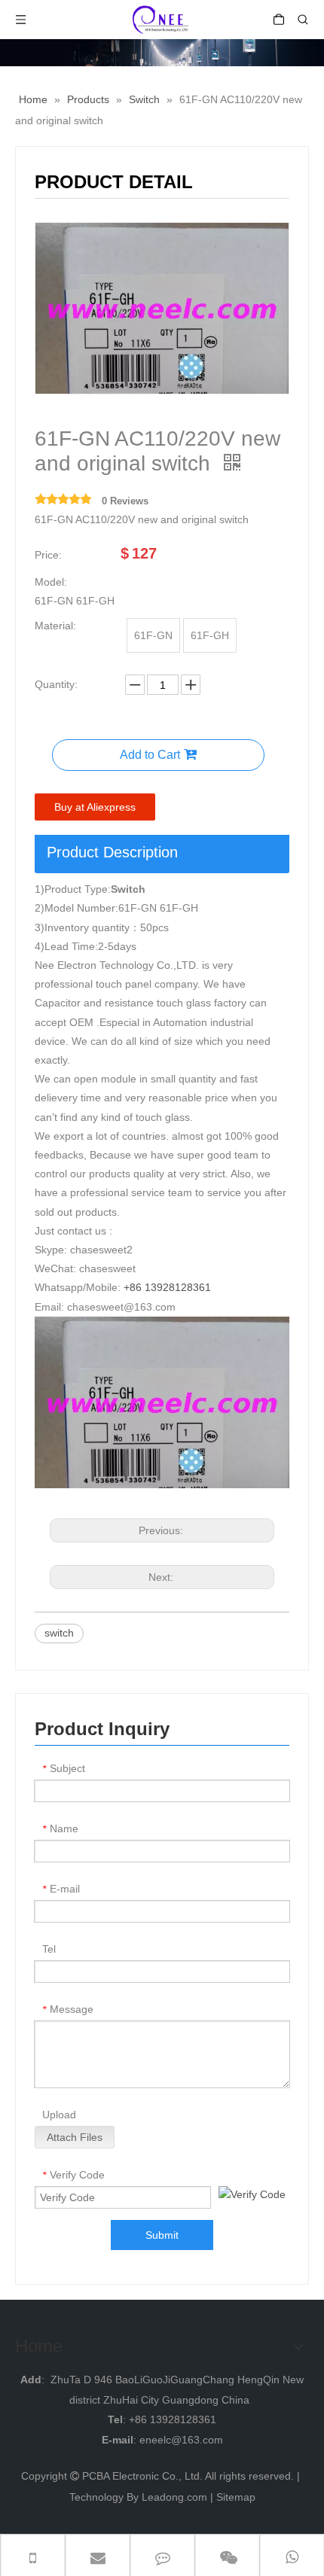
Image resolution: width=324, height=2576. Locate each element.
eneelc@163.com (181, 2440)
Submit (162, 2235)
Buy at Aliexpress (95, 807)
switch (59, 1633)
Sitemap (236, 2497)
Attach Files (75, 2137)
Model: (51, 582)
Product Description (112, 852)
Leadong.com (174, 2497)
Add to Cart (150, 755)
